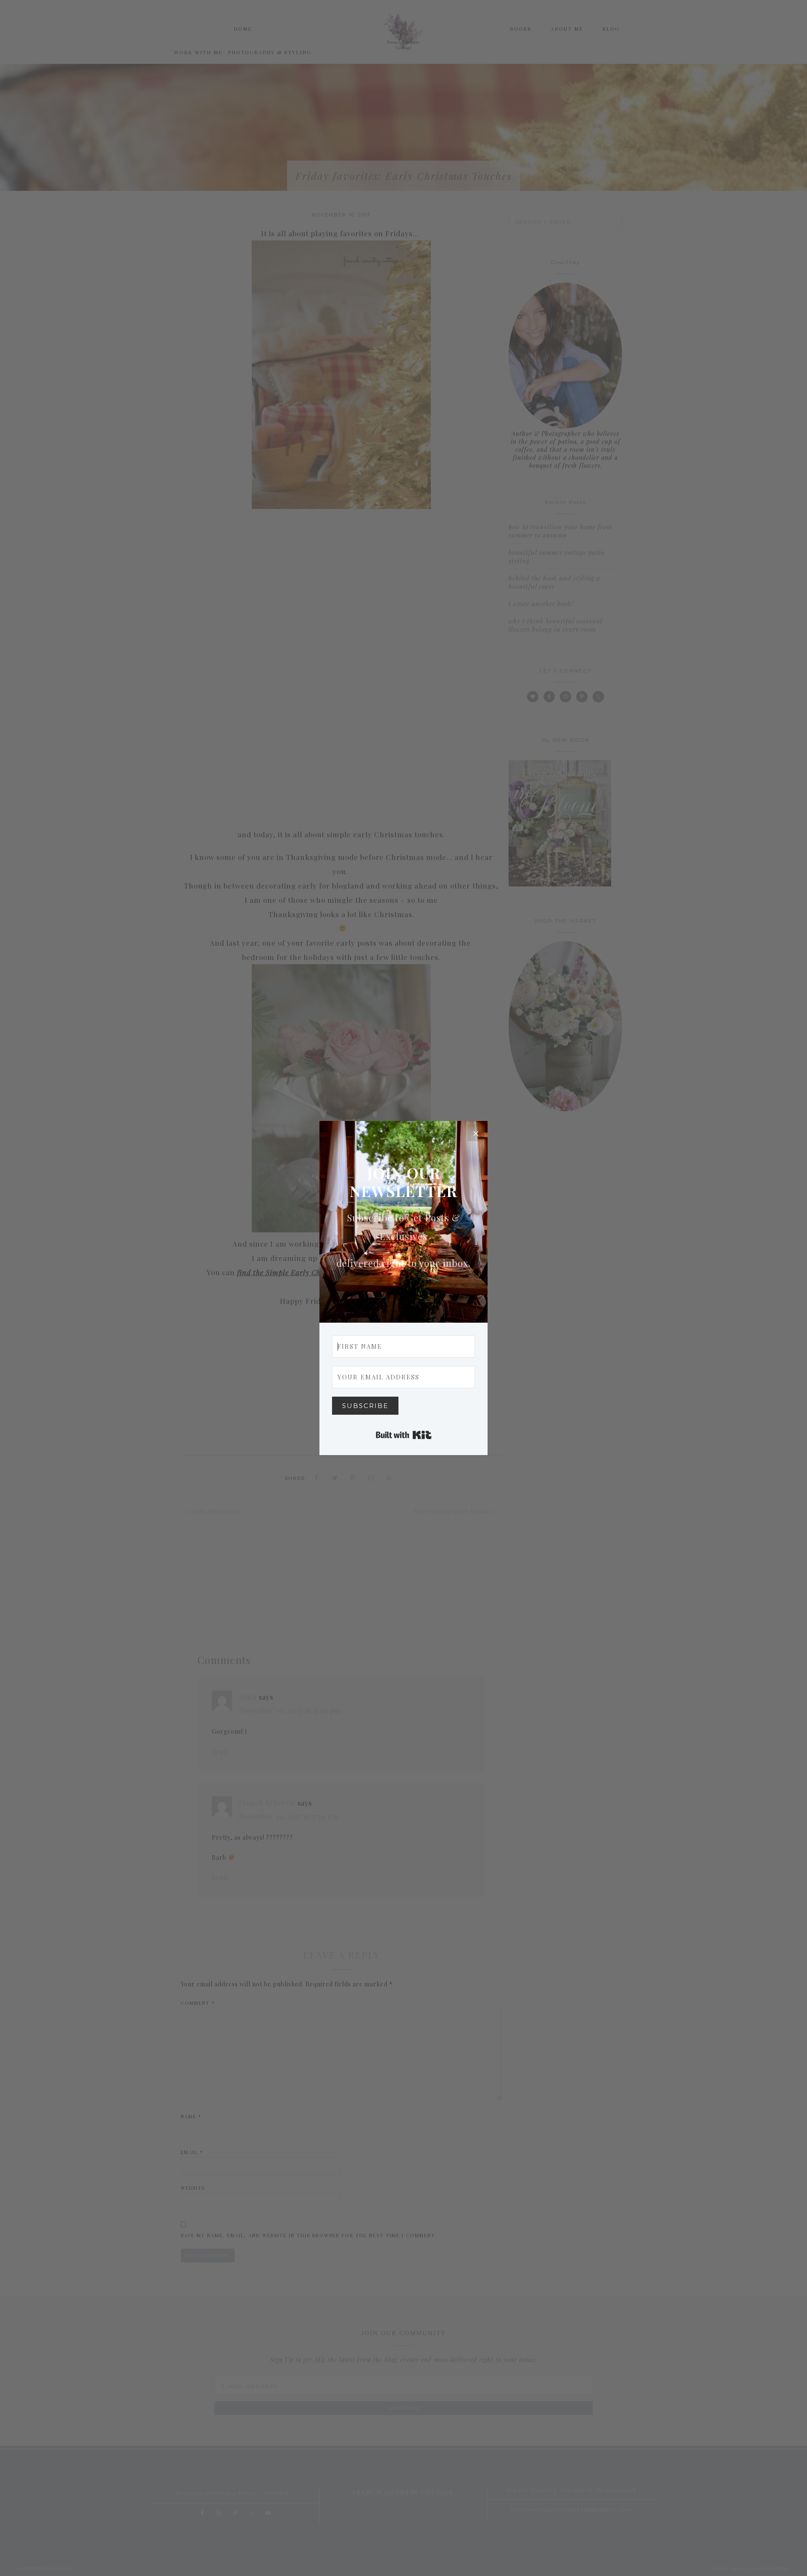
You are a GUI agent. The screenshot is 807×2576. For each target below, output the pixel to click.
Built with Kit (404, 1435)
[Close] (476, 1133)
